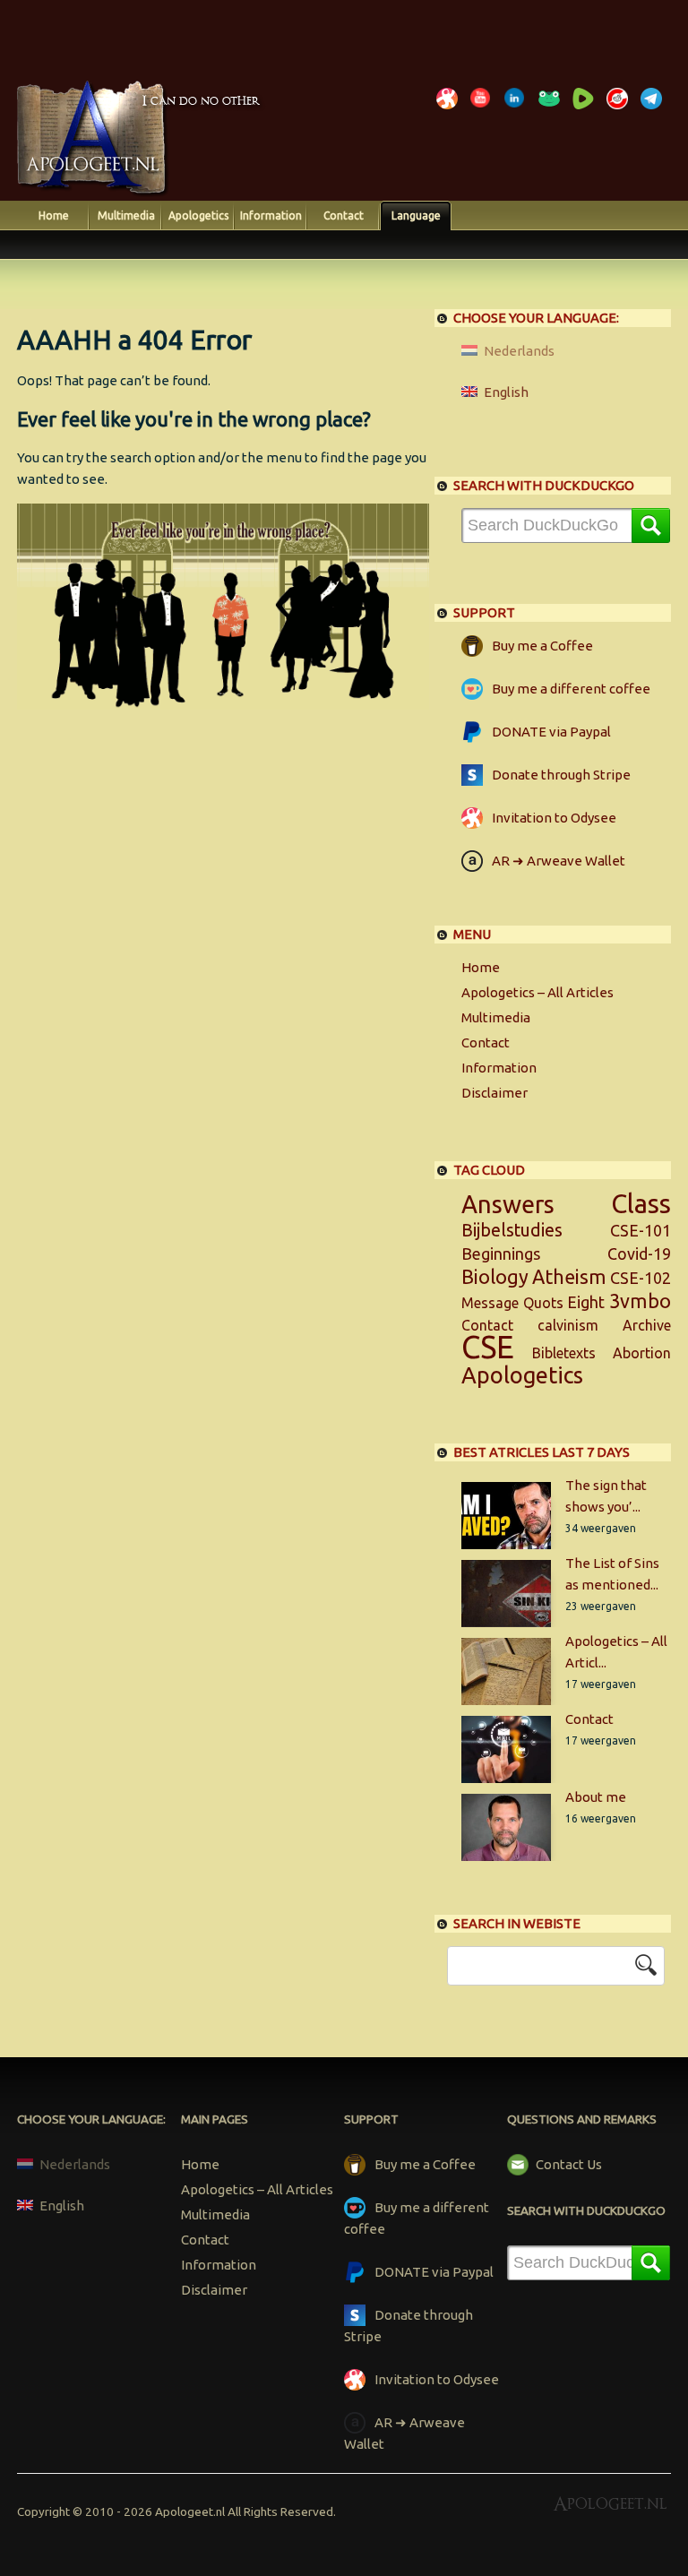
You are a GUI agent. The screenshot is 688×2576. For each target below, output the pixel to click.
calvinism (568, 1325)
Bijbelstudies (512, 1230)
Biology (495, 1277)
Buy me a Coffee (542, 646)
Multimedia (126, 215)
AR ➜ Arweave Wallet (559, 861)
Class (641, 1203)
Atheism (569, 1277)
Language (416, 215)
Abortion (642, 1353)
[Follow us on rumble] (586, 109)
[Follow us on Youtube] (484, 109)
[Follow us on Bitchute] (620, 109)
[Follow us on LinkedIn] (518, 109)
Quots (543, 1303)
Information (271, 215)
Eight (586, 1302)
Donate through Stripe (561, 775)
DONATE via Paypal (551, 732)
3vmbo (640, 1301)
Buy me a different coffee (571, 689)
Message (490, 1303)
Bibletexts (564, 1353)
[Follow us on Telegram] (654, 109)
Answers (508, 1204)
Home (54, 215)
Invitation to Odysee (554, 818)
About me (596, 1797)
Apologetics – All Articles (537, 992)
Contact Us (569, 2164)
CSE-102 (641, 1278)
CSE (488, 1347)
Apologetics (198, 215)
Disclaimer (494, 1093)
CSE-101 (641, 1230)
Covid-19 (639, 1254)
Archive (647, 1325)
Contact (344, 215)
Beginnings (501, 1254)
